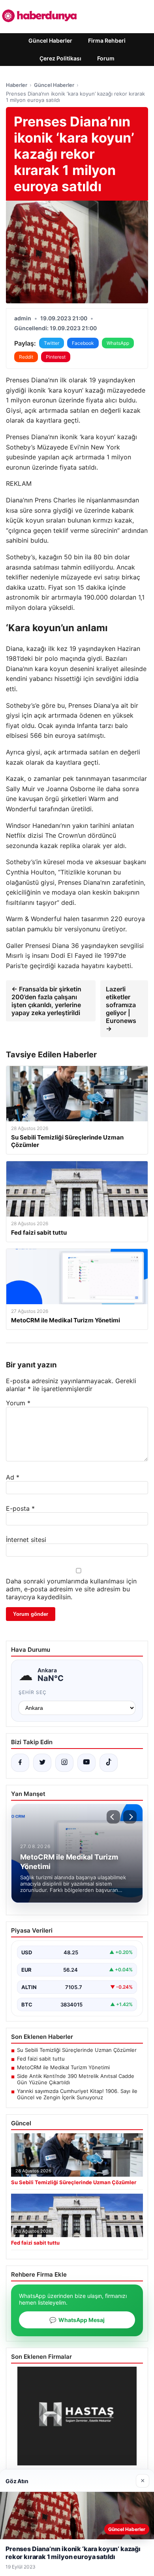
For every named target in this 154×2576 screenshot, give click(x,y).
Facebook (83, 343)
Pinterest (56, 357)
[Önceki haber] (113, 1817)
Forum (106, 58)
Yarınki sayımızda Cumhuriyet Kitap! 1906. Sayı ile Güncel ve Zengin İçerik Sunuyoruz (77, 2094)
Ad (13, 1477)
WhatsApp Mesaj (77, 2320)
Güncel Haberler (50, 40)
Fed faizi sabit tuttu (41, 2059)
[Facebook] (20, 1763)
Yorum (18, 1403)
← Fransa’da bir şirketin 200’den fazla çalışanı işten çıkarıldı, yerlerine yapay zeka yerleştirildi (46, 1001)
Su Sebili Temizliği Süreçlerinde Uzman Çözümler (77, 2050)
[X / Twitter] (42, 1763)
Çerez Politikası (60, 58)
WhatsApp (118, 343)
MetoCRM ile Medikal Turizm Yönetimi (63, 2067)
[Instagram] (64, 1763)
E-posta (20, 1508)
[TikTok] (109, 1763)
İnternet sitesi (26, 1540)
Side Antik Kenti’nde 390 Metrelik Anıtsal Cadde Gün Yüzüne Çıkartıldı (76, 2079)
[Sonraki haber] (130, 1817)
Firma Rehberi (107, 40)
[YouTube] (86, 1763)
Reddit (26, 357)
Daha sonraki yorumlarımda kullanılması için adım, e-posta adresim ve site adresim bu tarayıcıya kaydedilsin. (71, 1589)
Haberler (17, 85)
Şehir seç (33, 1692)
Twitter (52, 343)
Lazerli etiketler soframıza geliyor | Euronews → (121, 1009)
